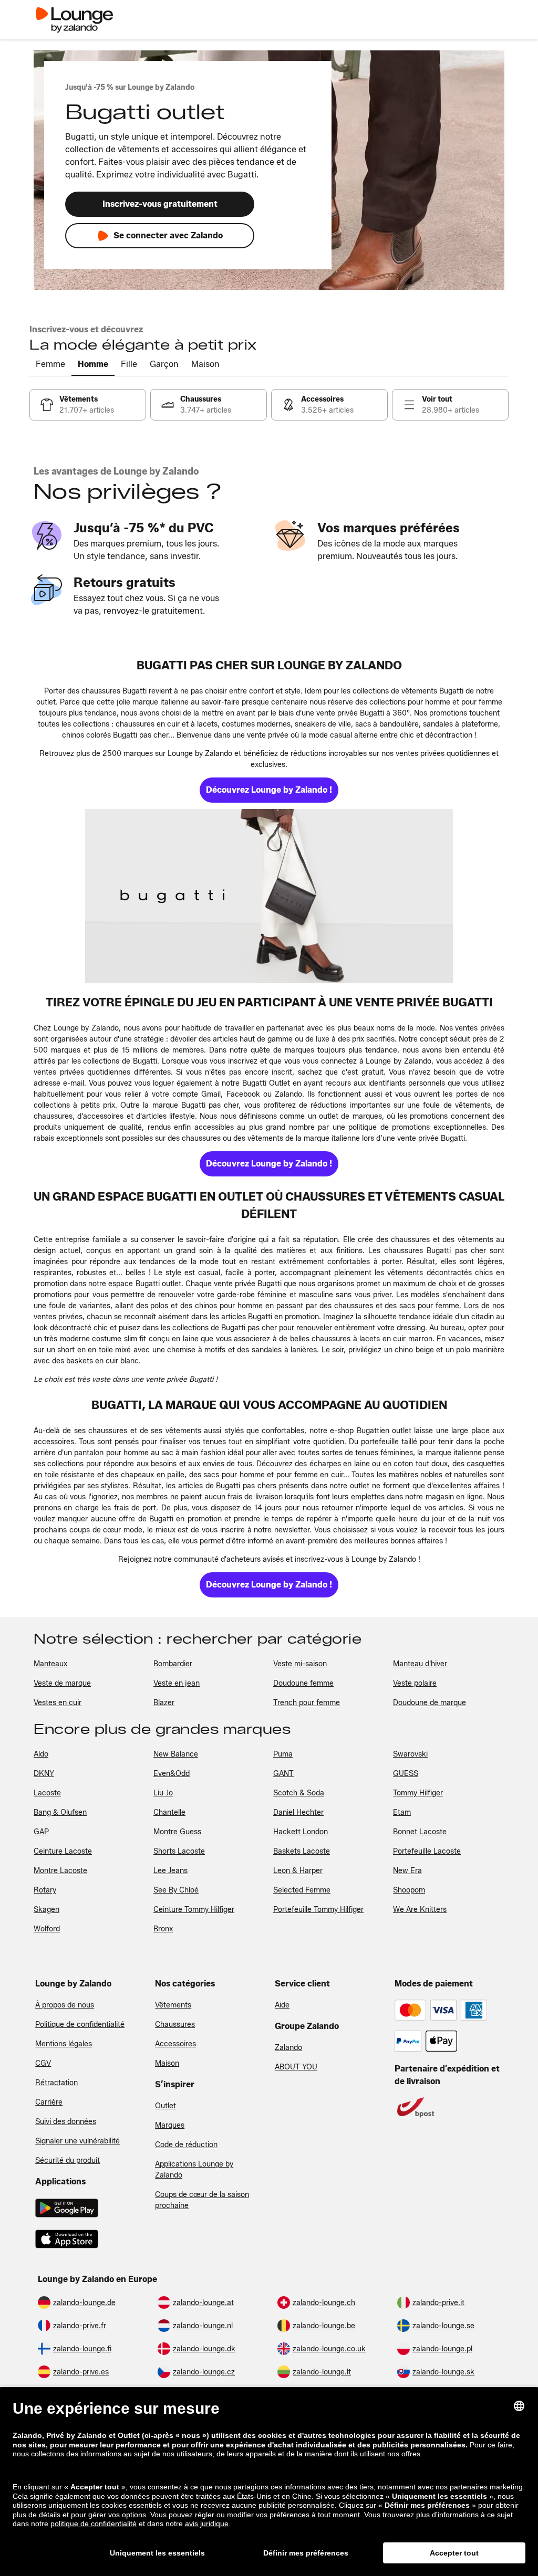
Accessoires (175, 2044)
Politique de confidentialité (80, 2025)
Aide (282, 2005)
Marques (170, 2125)
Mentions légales (64, 2044)
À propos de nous (65, 2005)
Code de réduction (186, 2145)
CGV (43, 2063)
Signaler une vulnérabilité (77, 2141)
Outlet (165, 2106)
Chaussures (175, 2025)
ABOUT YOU (296, 2067)
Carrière (49, 2102)
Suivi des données (66, 2122)
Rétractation (56, 2083)
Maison (167, 2063)
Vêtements (173, 2005)
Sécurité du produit (68, 2160)
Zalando (288, 2048)
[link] (88, 405)
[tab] (50, 365)
